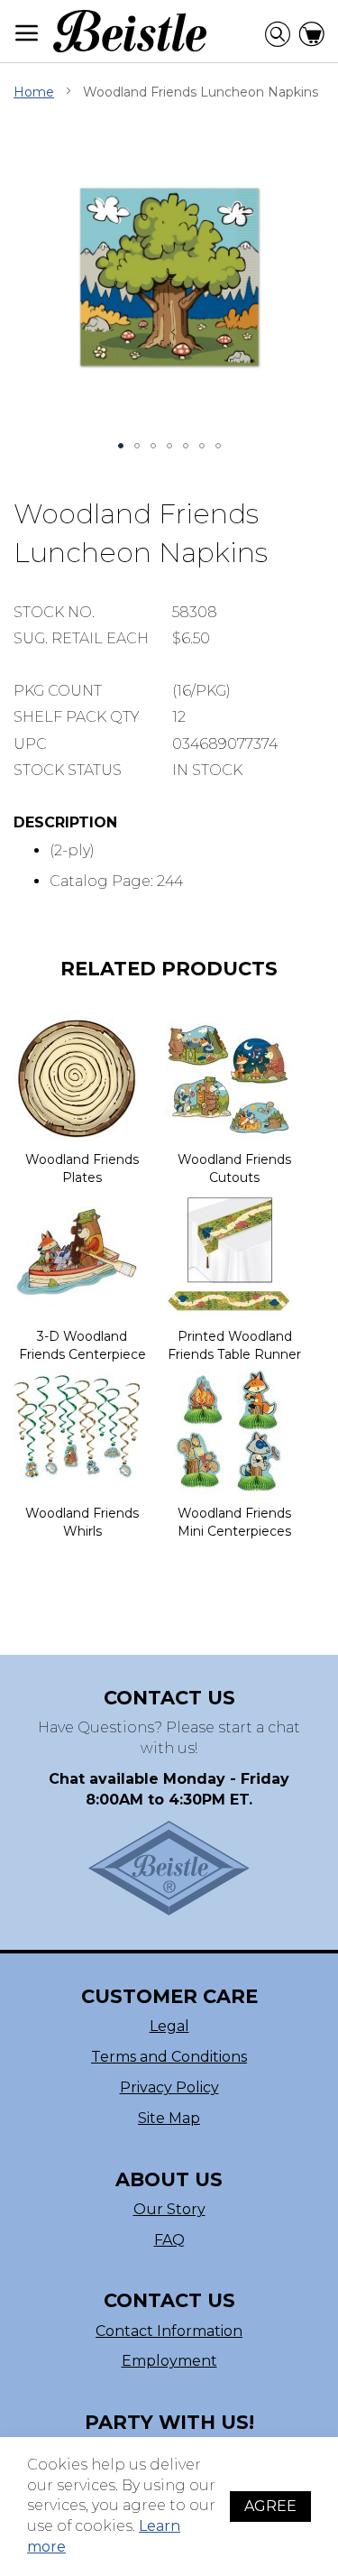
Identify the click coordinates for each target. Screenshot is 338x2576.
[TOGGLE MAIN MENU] (27, 33)
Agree (270, 2506)
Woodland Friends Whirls (82, 1522)
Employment (169, 2361)
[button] (121, 446)
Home (34, 92)
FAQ (169, 2240)
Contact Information (169, 2331)
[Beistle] (130, 31)
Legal (169, 2026)
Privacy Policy (169, 2087)
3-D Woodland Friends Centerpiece (82, 1345)
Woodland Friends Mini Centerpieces (234, 1522)
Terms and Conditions (169, 2057)
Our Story (169, 2209)
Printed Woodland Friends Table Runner (234, 1345)
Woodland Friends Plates (82, 1168)
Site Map (169, 2118)
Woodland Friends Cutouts (234, 1168)
